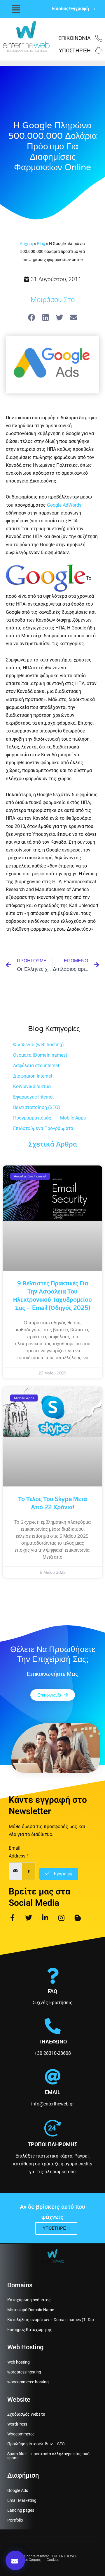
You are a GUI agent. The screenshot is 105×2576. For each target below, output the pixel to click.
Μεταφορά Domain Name (31, 2310)
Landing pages (21, 2510)
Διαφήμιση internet (33, 1076)
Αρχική (27, 244)
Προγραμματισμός (32, 1118)
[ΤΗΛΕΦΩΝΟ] (53, 2026)
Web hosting (19, 2362)
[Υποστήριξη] (99, 51)
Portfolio (15, 2520)
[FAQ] (53, 1976)
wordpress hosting (24, 2372)
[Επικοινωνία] (99, 38)
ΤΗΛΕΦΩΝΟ (53, 2042)
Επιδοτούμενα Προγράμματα (43, 1128)
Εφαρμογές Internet (33, 1097)
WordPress (17, 2424)
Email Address (19, 1852)
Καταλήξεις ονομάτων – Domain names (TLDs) (51, 2320)
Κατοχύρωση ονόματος (29, 2300)
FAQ (52, 1991)
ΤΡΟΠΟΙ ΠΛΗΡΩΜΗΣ (52, 2144)
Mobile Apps (73, 1118)
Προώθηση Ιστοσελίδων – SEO (36, 2444)
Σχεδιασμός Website (26, 2414)
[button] (16, 9)
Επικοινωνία (75, 38)
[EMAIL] (53, 2077)
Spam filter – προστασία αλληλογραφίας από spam (48, 2456)
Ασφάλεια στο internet (36, 1066)
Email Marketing (22, 2500)
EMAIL (53, 2092)
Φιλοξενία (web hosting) (38, 1045)
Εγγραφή (63, 1874)
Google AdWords (64, 505)
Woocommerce (21, 2434)
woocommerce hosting (28, 2382)
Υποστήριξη (75, 50)
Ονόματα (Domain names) (40, 1055)
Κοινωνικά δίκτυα (32, 1086)
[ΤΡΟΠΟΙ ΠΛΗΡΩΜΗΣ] (52, 2128)
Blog (41, 244)
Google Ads (18, 2490)
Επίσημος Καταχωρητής (30, 2330)
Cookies (53, 2560)
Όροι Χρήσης (31, 2560)
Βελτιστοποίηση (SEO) (37, 1107)
